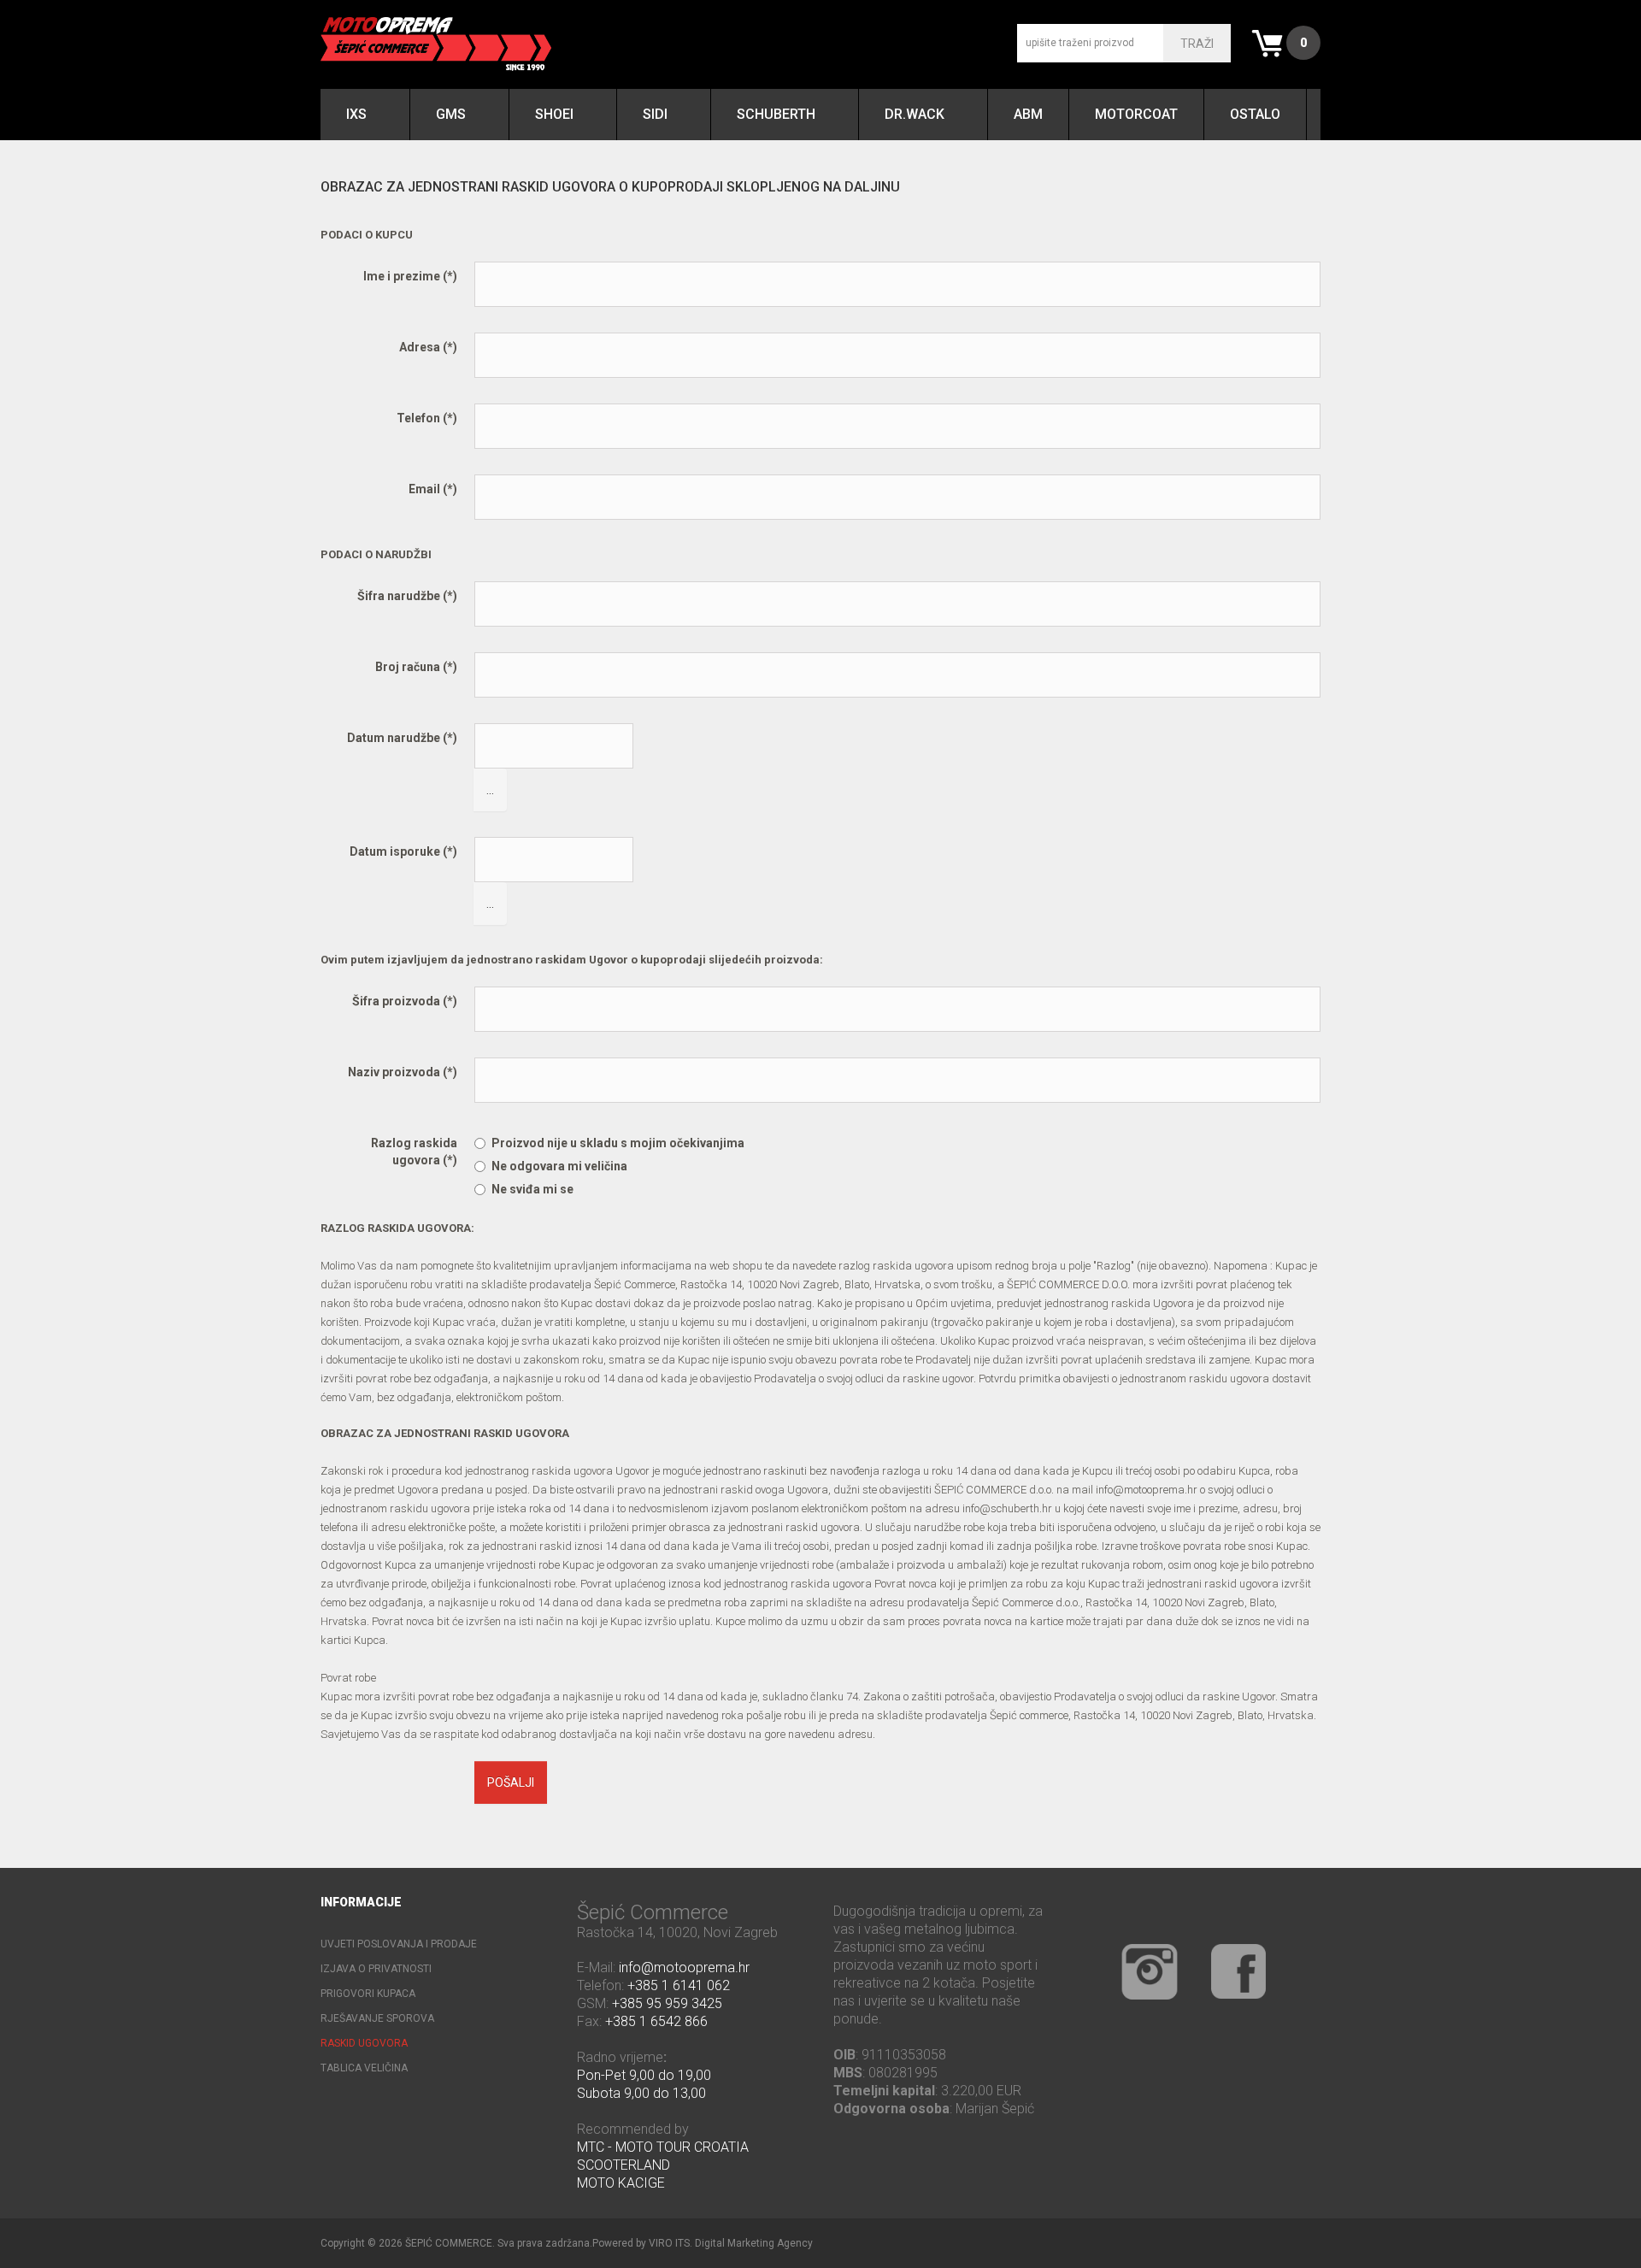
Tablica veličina (364, 2068)
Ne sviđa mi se (532, 1189)
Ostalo (1255, 114)
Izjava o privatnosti (376, 1969)
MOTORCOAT (1136, 114)
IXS (356, 114)
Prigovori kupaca (368, 1994)
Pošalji (511, 1782)
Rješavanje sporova (377, 2018)
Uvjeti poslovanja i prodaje (399, 1944)
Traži (1197, 44)
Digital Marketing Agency (754, 2243)
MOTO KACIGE (621, 2183)
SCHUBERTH (776, 114)
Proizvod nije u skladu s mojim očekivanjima (618, 1143)
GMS (451, 114)
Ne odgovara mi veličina (559, 1166)
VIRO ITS (669, 2243)
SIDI (655, 114)
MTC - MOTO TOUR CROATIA (663, 2147)
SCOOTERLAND (623, 2165)
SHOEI (554, 114)
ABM (1028, 114)
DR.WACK (915, 114)
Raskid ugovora (364, 2043)
